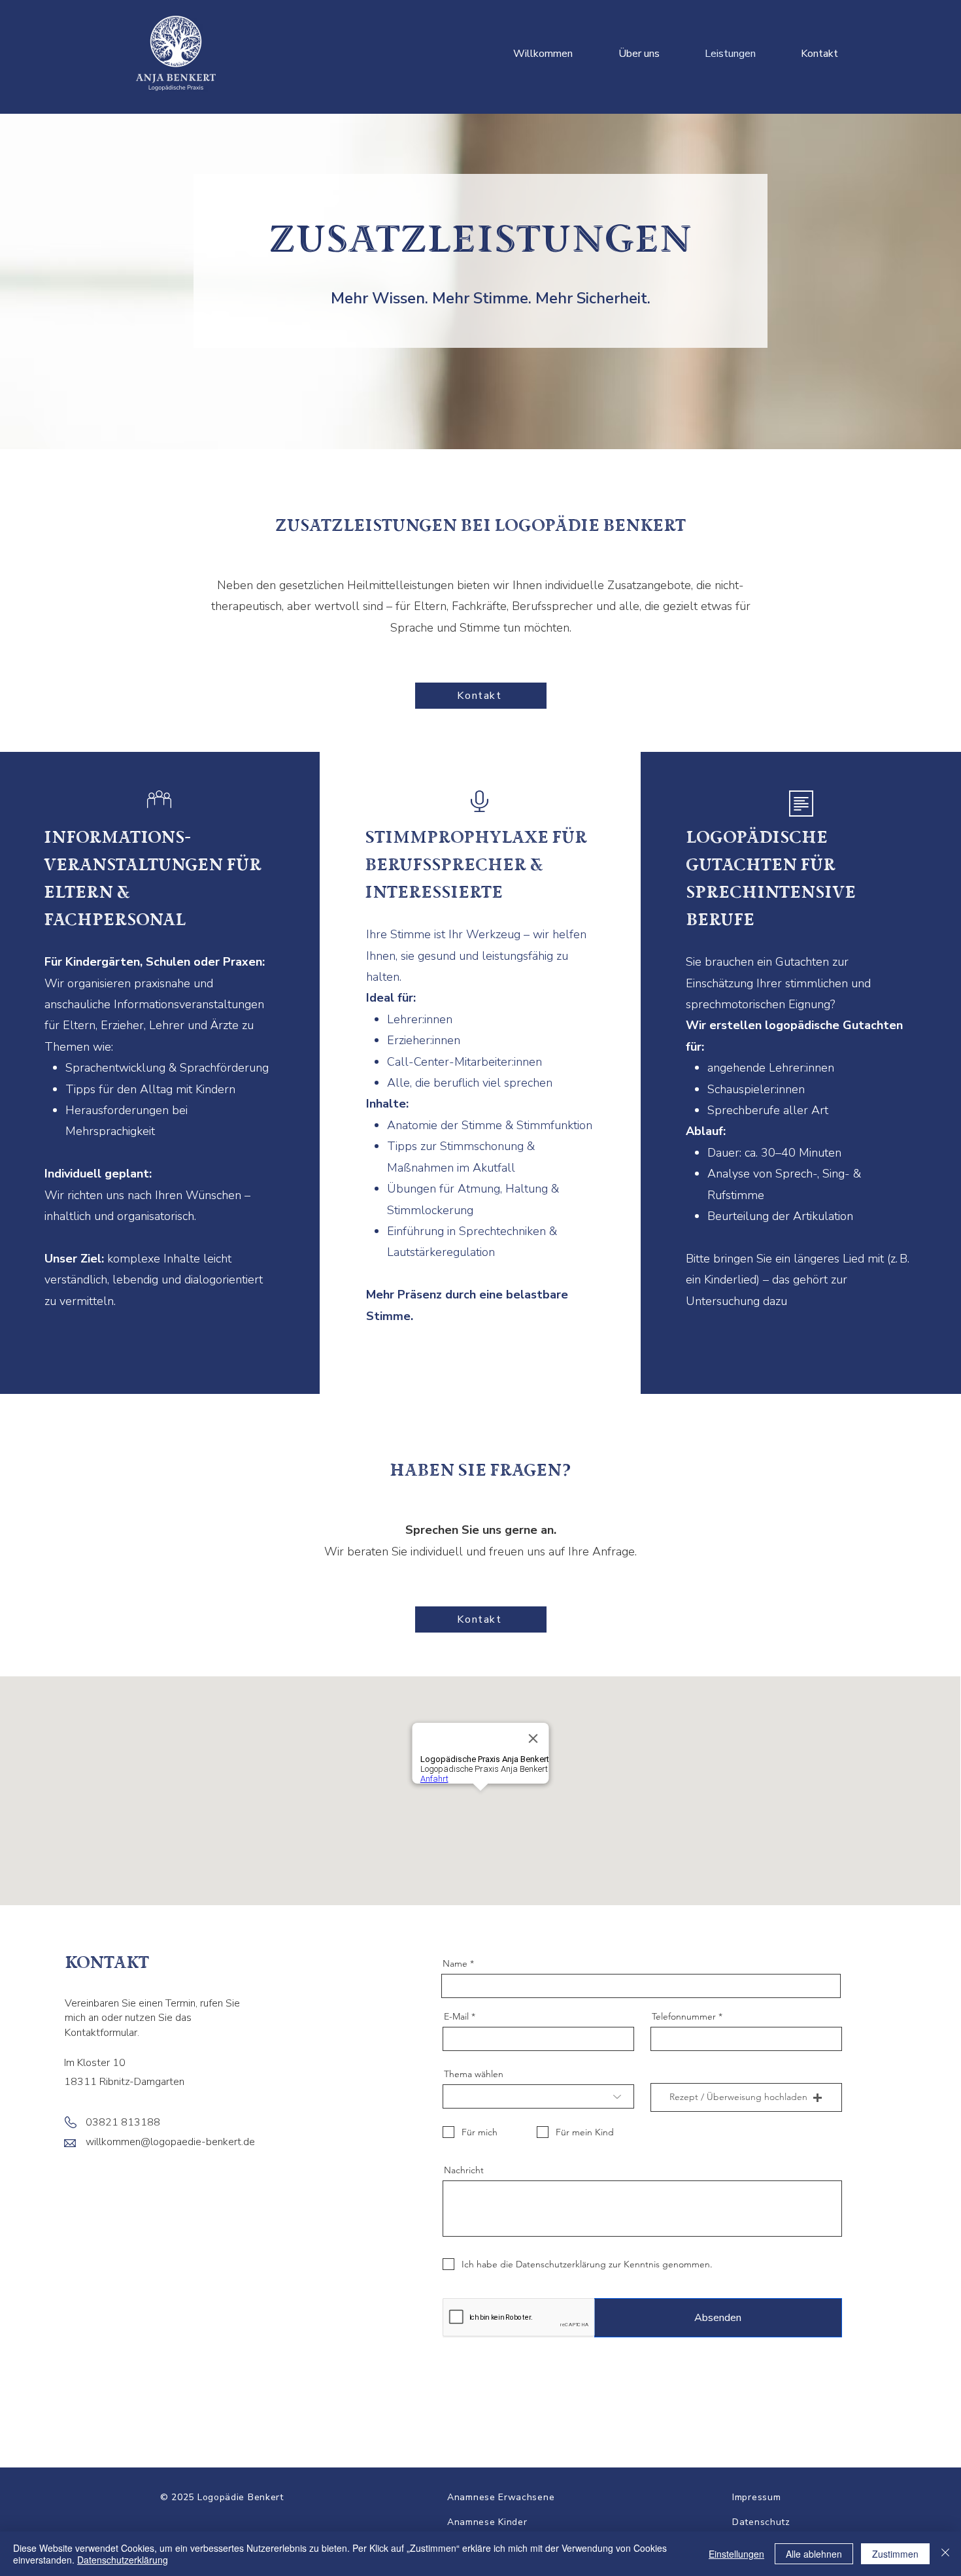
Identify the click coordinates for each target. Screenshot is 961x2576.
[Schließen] (945, 2554)
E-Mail (456, 2016)
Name (455, 1963)
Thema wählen (474, 2074)
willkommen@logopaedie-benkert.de (170, 2142)
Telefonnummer (684, 2016)
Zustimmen (895, 2554)
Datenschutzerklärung (123, 2560)
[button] (746, 2097)
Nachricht (464, 2170)
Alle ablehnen (814, 2554)
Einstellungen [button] (736, 2554)
